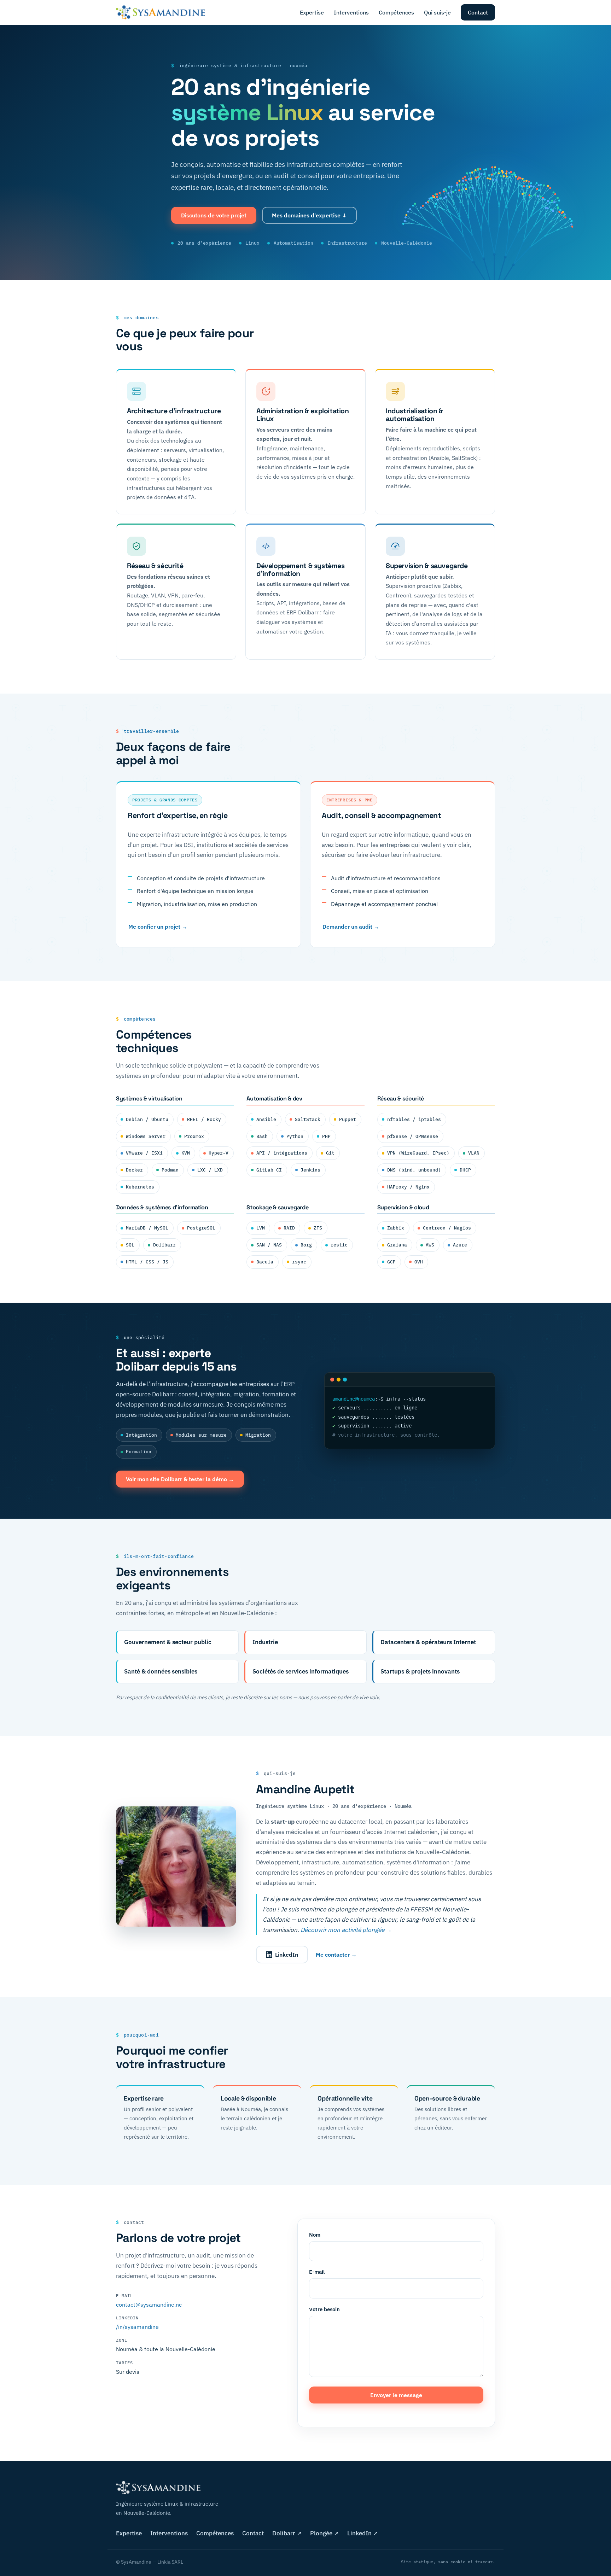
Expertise (312, 12)
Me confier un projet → (158, 927)
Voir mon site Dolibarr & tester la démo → (180, 1479)
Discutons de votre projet (214, 215)
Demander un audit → (351, 927)
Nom (315, 2235)
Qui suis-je (437, 12)
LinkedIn (287, 1955)
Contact (478, 12)
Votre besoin (324, 2309)
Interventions (351, 12)
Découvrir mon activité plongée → (346, 1930)
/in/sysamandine (137, 2327)
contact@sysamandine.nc (149, 2305)
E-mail (317, 2272)
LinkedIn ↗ (363, 2533)
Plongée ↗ (324, 2533)
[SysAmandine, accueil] (161, 12)
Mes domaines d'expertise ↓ (309, 215)
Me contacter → (336, 1955)
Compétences (396, 12)
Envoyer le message (396, 2395)
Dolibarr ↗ (287, 2533)
